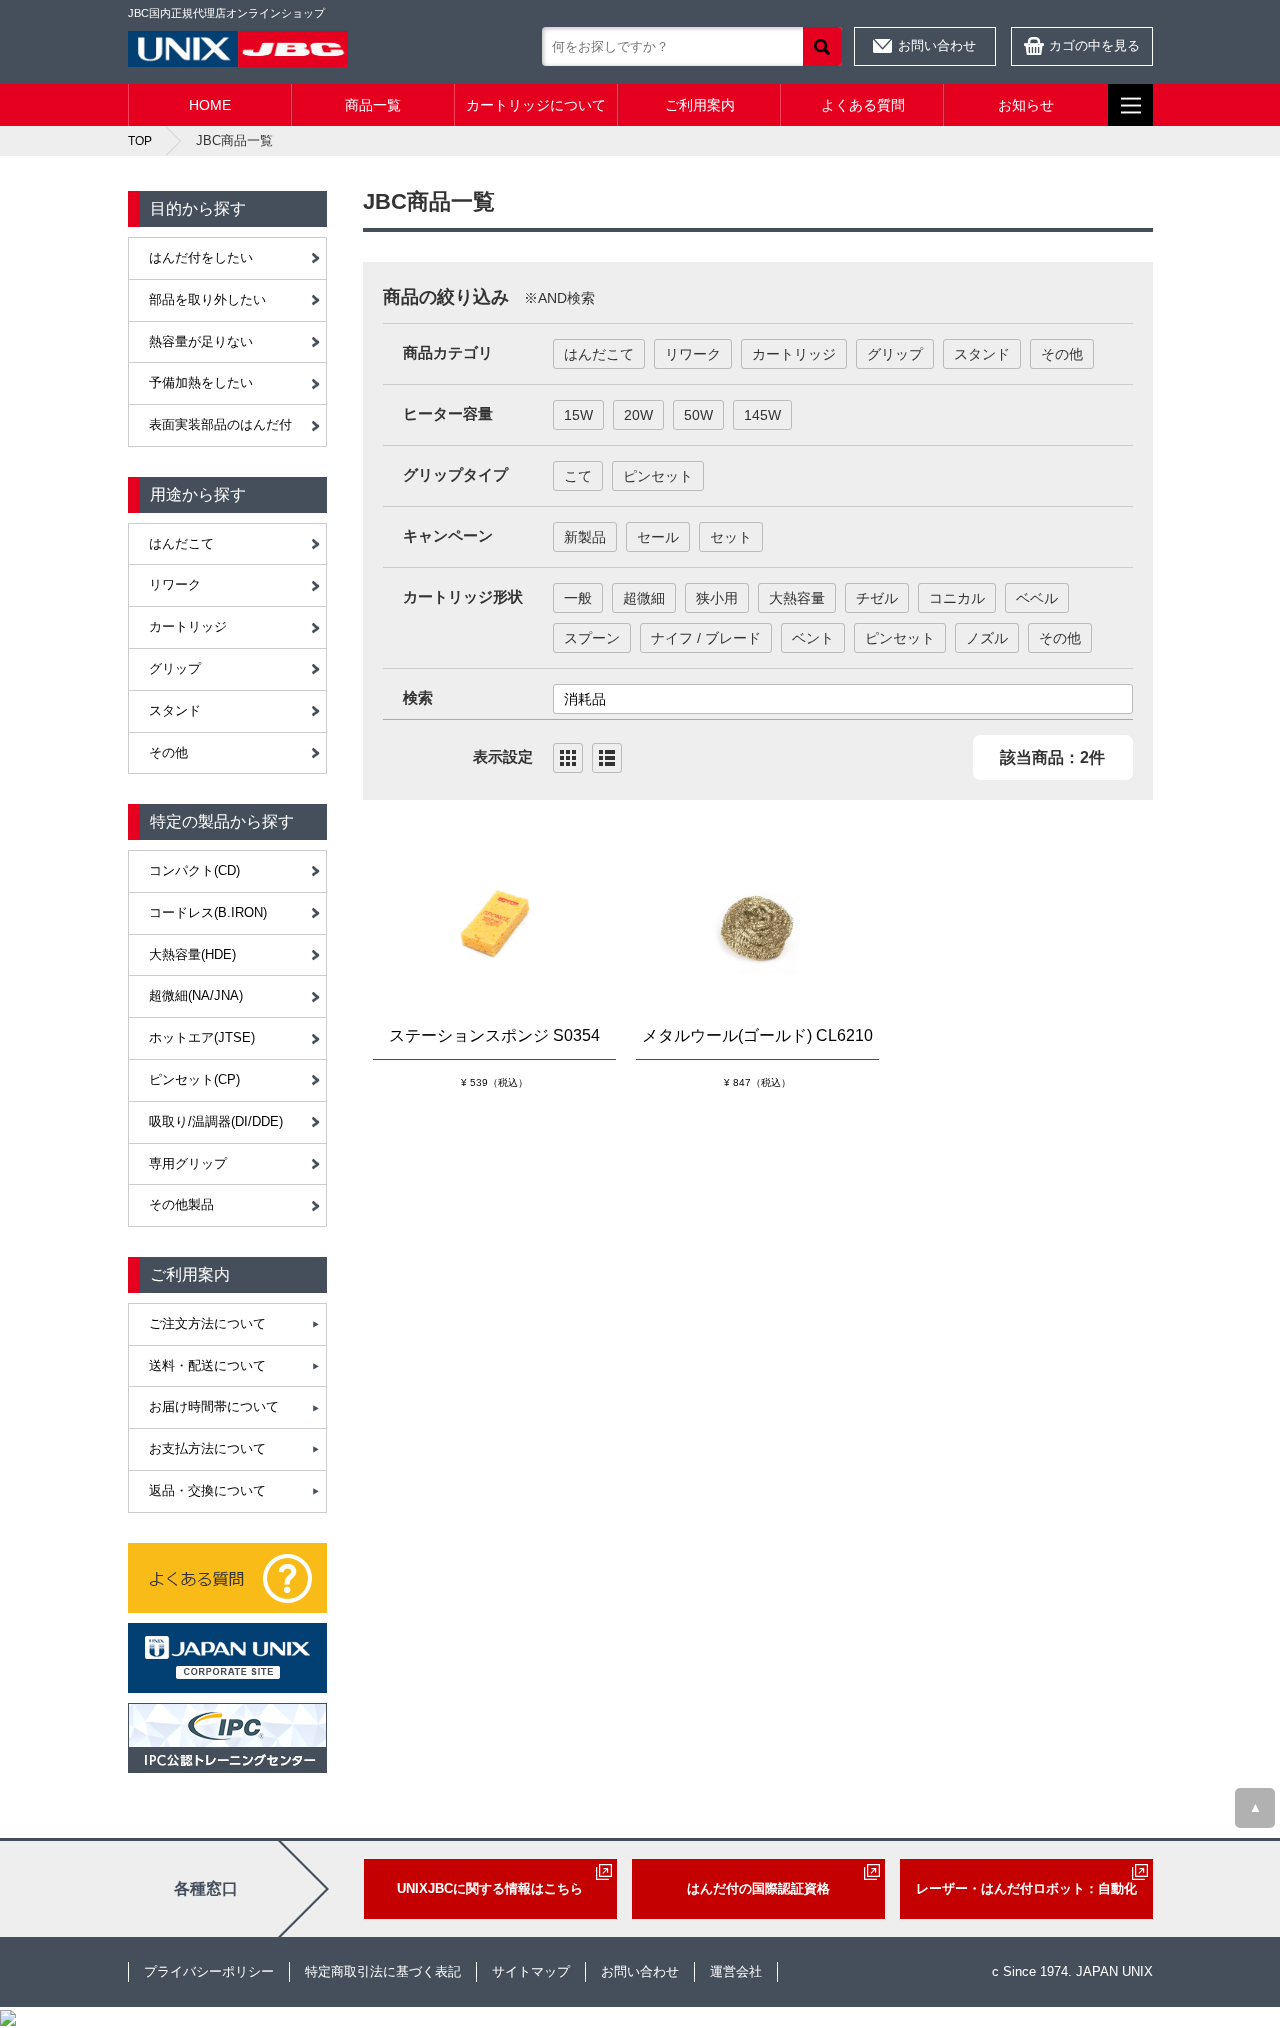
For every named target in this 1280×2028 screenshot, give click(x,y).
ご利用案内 (700, 105)
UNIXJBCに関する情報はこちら (490, 1888)
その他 (168, 752)
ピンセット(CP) (194, 1079)
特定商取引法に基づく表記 (383, 1971)
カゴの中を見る (1094, 45)
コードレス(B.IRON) (208, 912)
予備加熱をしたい (201, 382)
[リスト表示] (607, 758)
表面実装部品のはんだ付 (220, 424)
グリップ (175, 668)
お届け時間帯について (214, 1406)
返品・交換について (207, 1490)
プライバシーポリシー (209, 1971)
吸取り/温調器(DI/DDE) (216, 1121)
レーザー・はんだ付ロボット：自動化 (1026, 1888)
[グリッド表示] (568, 758)
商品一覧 (373, 105)
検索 (822, 46)
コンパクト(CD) (194, 870)
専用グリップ (188, 1163)
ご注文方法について (207, 1323)
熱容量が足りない (201, 341)
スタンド (175, 710)
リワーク (175, 584)
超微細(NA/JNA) (196, 995)
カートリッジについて (536, 105)
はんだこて (181, 543)
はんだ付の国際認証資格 (758, 1888)
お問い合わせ (937, 45)
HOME (210, 105)
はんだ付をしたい (201, 257)
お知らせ (1026, 105)
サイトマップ (531, 1971)
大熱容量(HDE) (192, 954)
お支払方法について (207, 1448)
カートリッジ (188, 626)
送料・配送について (207, 1365)
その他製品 (181, 1204)
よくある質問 (863, 105)
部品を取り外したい (207, 299)
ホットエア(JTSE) (202, 1037)
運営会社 (736, 1971)
